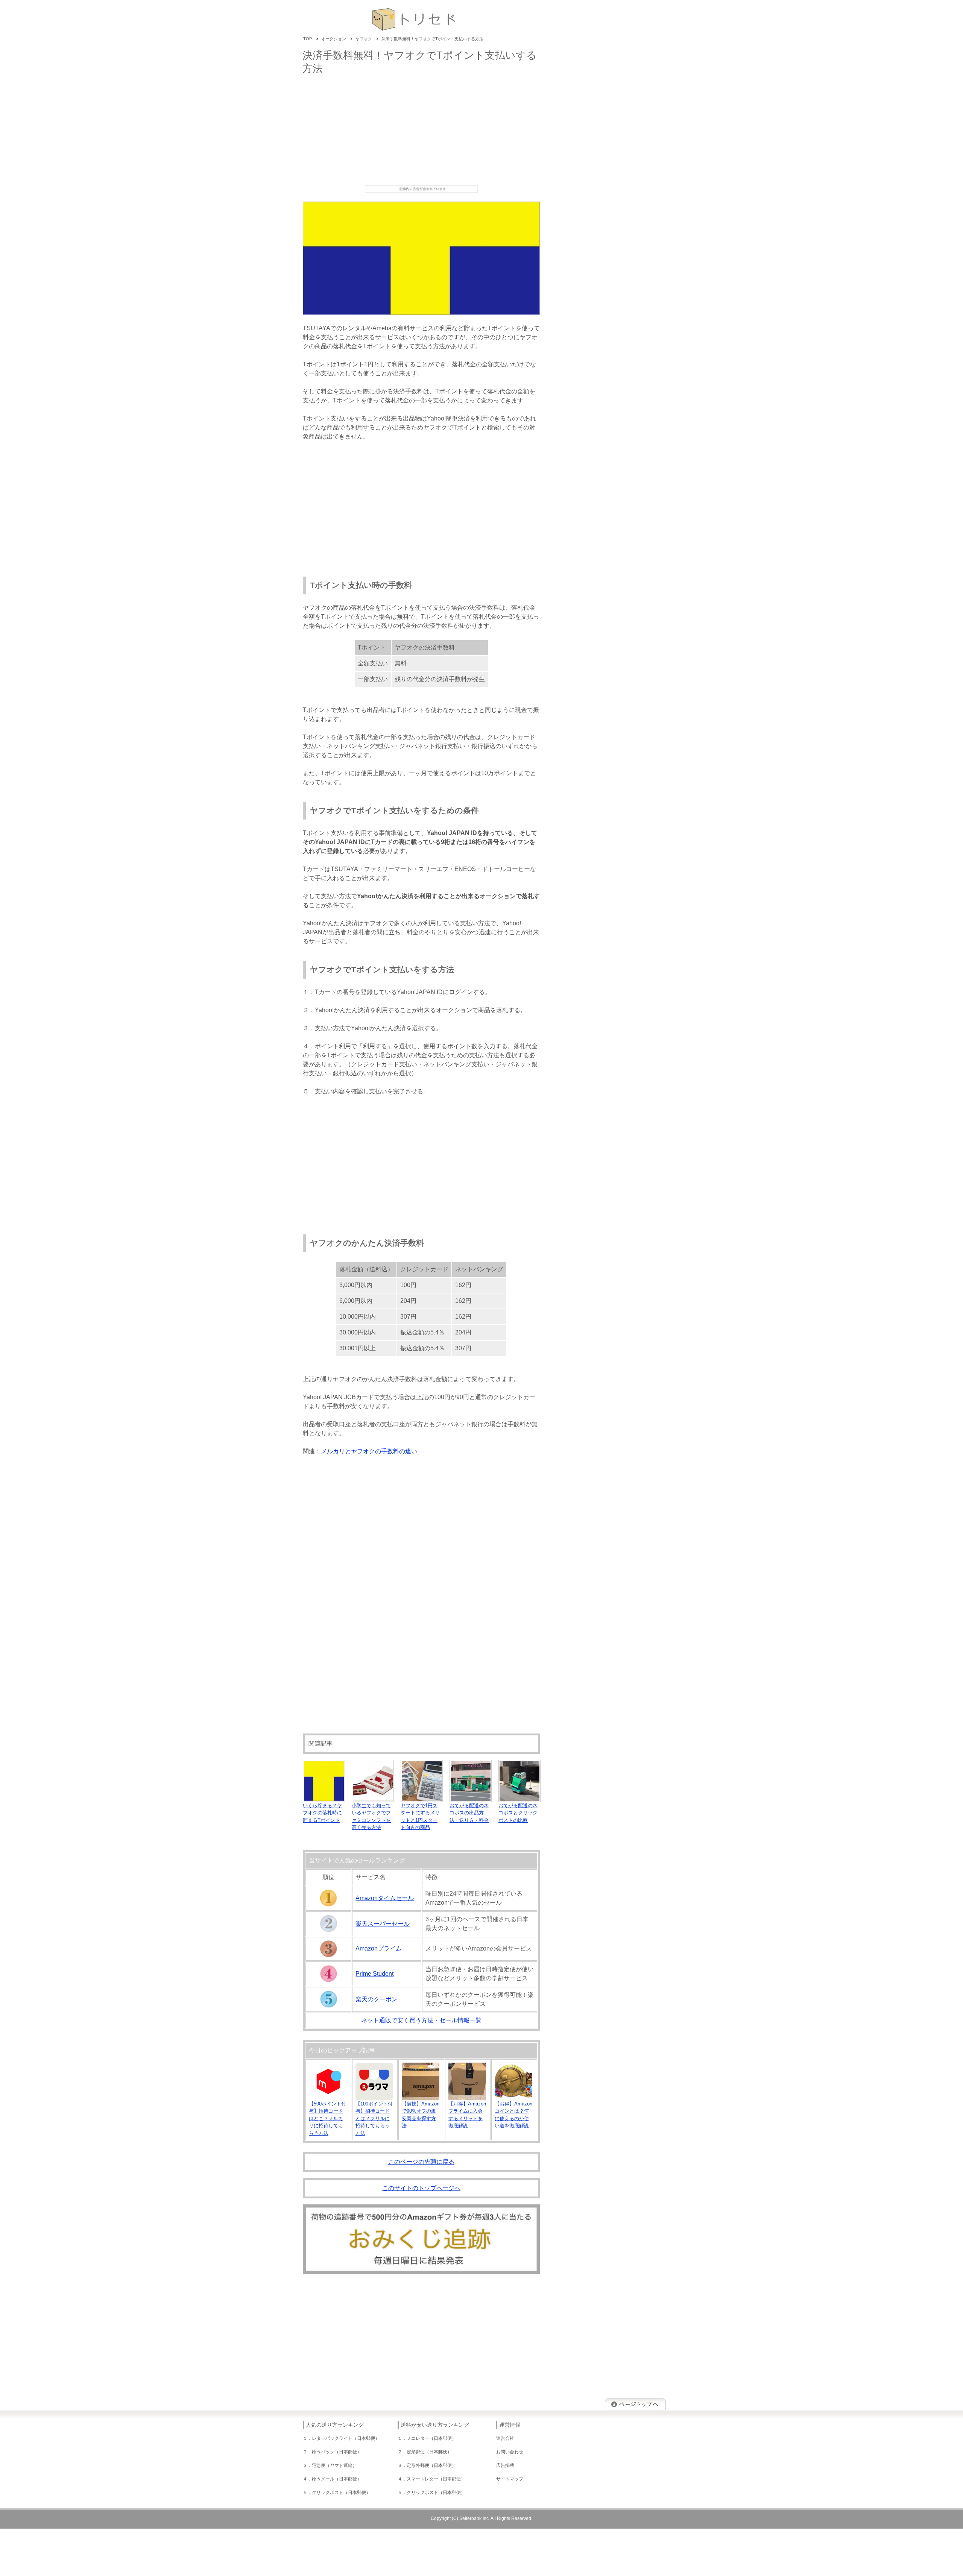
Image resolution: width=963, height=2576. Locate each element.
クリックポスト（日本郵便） (341, 2493)
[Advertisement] (421, 129)
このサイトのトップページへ (421, 2188)
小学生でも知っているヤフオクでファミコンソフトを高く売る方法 (371, 1816)
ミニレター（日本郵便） (431, 2438)
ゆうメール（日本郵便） (337, 2479)
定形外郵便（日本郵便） (431, 2465)
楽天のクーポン (377, 1999)
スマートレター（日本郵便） (436, 2479)
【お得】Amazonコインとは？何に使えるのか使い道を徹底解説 (513, 2115)
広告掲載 (505, 2465)
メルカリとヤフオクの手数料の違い (369, 1451)
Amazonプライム (379, 1948)
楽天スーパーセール (383, 1924)
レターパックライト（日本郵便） (346, 2438)
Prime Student (374, 1974)
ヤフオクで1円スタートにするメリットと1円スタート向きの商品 (420, 1816)
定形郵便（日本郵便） (429, 2452)
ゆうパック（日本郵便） (337, 2452)
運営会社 (505, 2438)
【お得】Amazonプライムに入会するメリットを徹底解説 (467, 2115)
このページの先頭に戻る (421, 2162)
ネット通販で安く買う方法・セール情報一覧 (421, 2020)
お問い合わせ (510, 2452)
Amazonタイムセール (385, 1898)
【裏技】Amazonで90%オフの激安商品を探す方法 (421, 2115)
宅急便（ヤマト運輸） (334, 2465)
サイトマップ (510, 2479)
